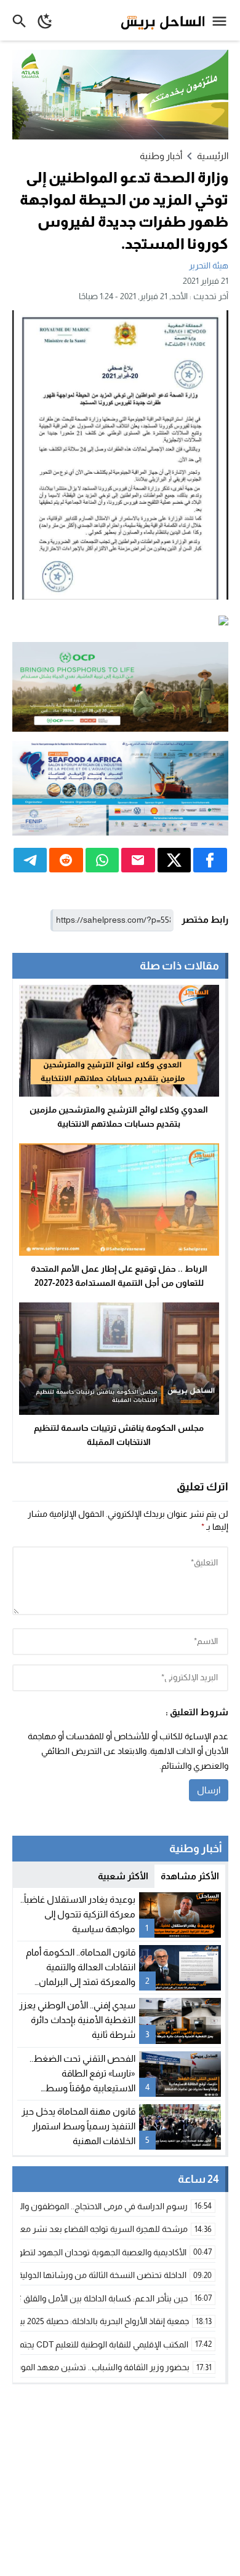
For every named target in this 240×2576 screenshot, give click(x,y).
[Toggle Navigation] (222, 20)
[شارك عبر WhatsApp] (102, 860)
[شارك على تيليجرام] (30, 860)
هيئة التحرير (209, 265)
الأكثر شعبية (123, 1876)
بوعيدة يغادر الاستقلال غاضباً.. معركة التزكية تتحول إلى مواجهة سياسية (78, 1914)
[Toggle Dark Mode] (45, 20)
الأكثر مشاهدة (190, 1876)
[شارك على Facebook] (210, 860)
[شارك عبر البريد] (138, 860)
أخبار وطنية (161, 156)
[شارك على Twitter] (174, 860)
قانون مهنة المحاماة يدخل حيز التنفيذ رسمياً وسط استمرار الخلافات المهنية (78, 2126)
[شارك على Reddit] (66, 860)
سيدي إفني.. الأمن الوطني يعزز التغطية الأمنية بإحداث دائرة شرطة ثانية (77, 2020)
